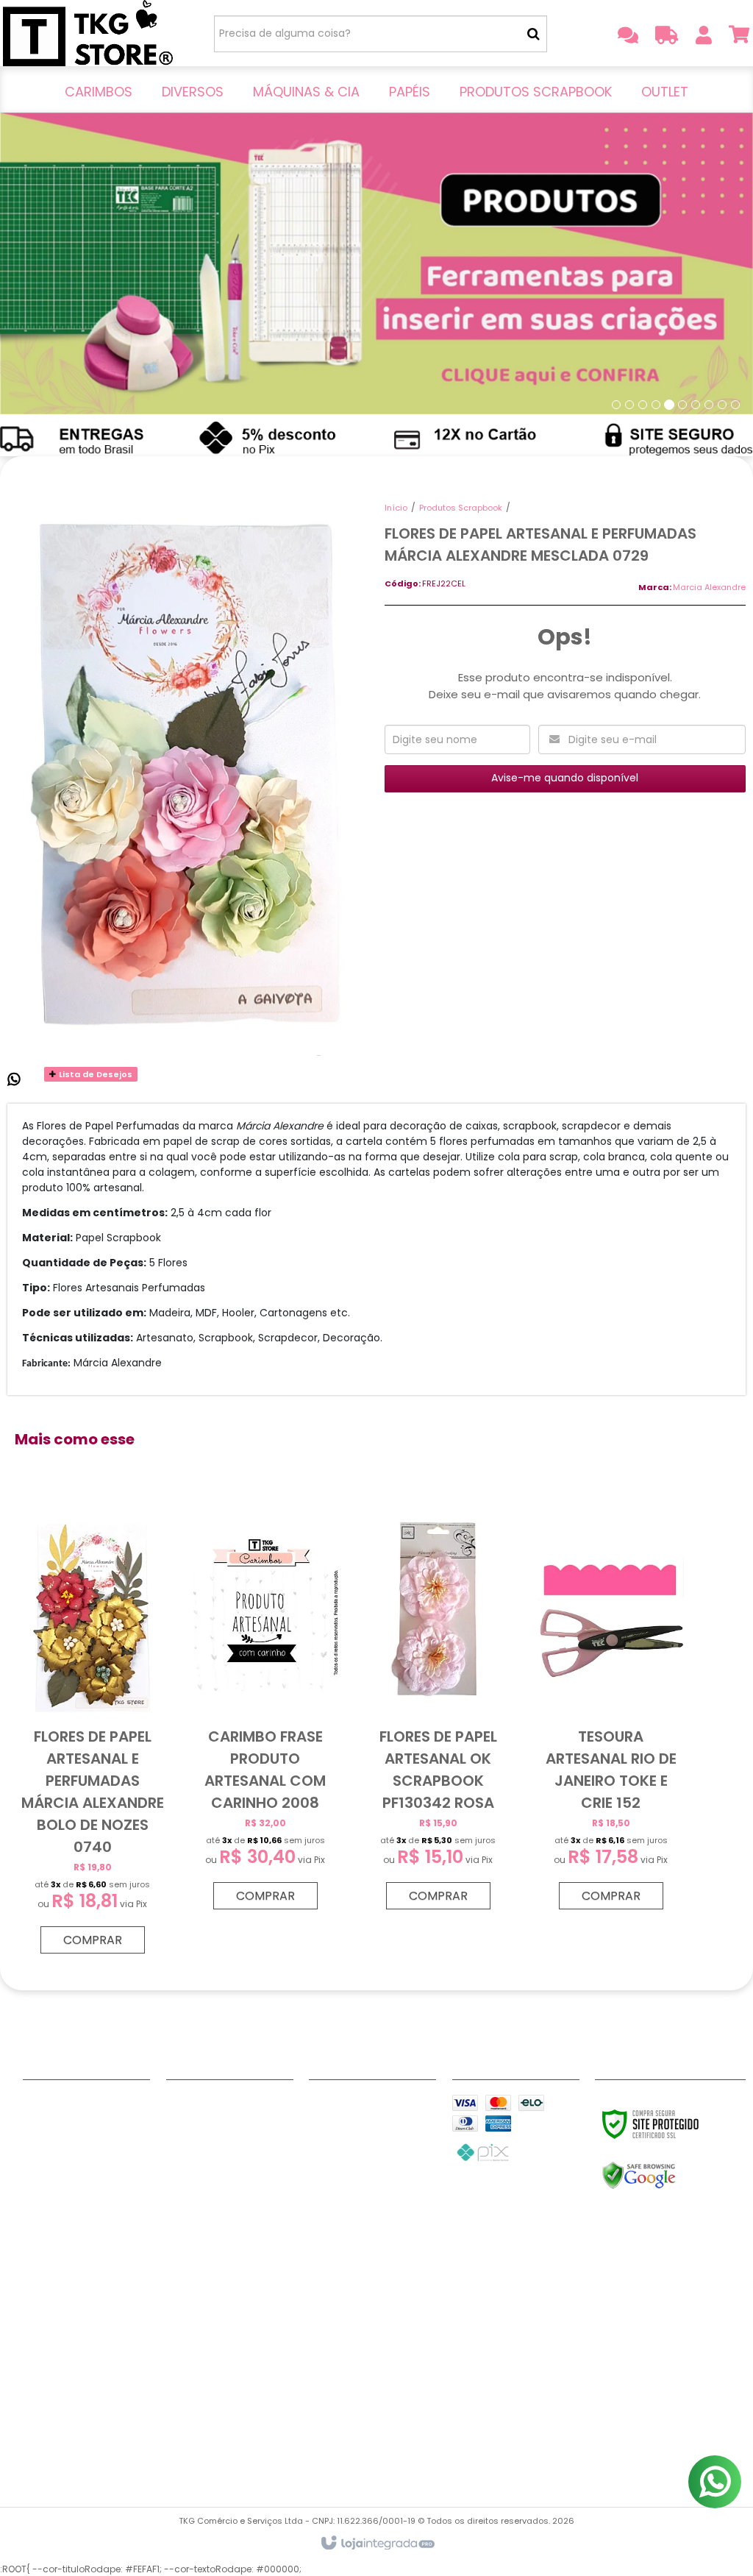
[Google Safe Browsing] (670, 2176)
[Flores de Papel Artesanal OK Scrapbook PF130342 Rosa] (438, 1711)
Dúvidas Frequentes (76, 2177)
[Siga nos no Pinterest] (375, 2128)
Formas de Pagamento (85, 2196)
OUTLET (186, 2196)
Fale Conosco (60, 2104)
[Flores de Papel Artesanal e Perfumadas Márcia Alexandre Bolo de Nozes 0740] (93, 1733)
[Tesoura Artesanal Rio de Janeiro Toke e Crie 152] (611, 1711)
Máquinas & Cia (208, 2140)
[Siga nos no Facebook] (327, 2106)
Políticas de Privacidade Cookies (84, 2352)
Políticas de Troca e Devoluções (85, 2242)
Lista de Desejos (94, 1074)
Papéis (184, 2159)
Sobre (39, 2140)
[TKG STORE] (88, 33)
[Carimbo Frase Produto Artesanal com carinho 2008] (265, 1711)
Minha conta (57, 2122)
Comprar (93, 1940)
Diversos (189, 2122)
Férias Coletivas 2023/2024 (86, 2444)
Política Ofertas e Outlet (86, 2389)
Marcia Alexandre (709, 587)
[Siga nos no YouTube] (375, 2106)
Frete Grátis (54, 2214)
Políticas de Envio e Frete (85, 2278)
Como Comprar (65, 2159)
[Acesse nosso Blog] (327, 2150)
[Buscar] (533, 34)
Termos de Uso (64, 2416)
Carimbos (193, 2104)
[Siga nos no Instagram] (327, 2128)
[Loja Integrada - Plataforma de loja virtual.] (377, 2544)
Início (396, 508)
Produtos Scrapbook (461, 508)
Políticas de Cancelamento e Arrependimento (85, 2315)
